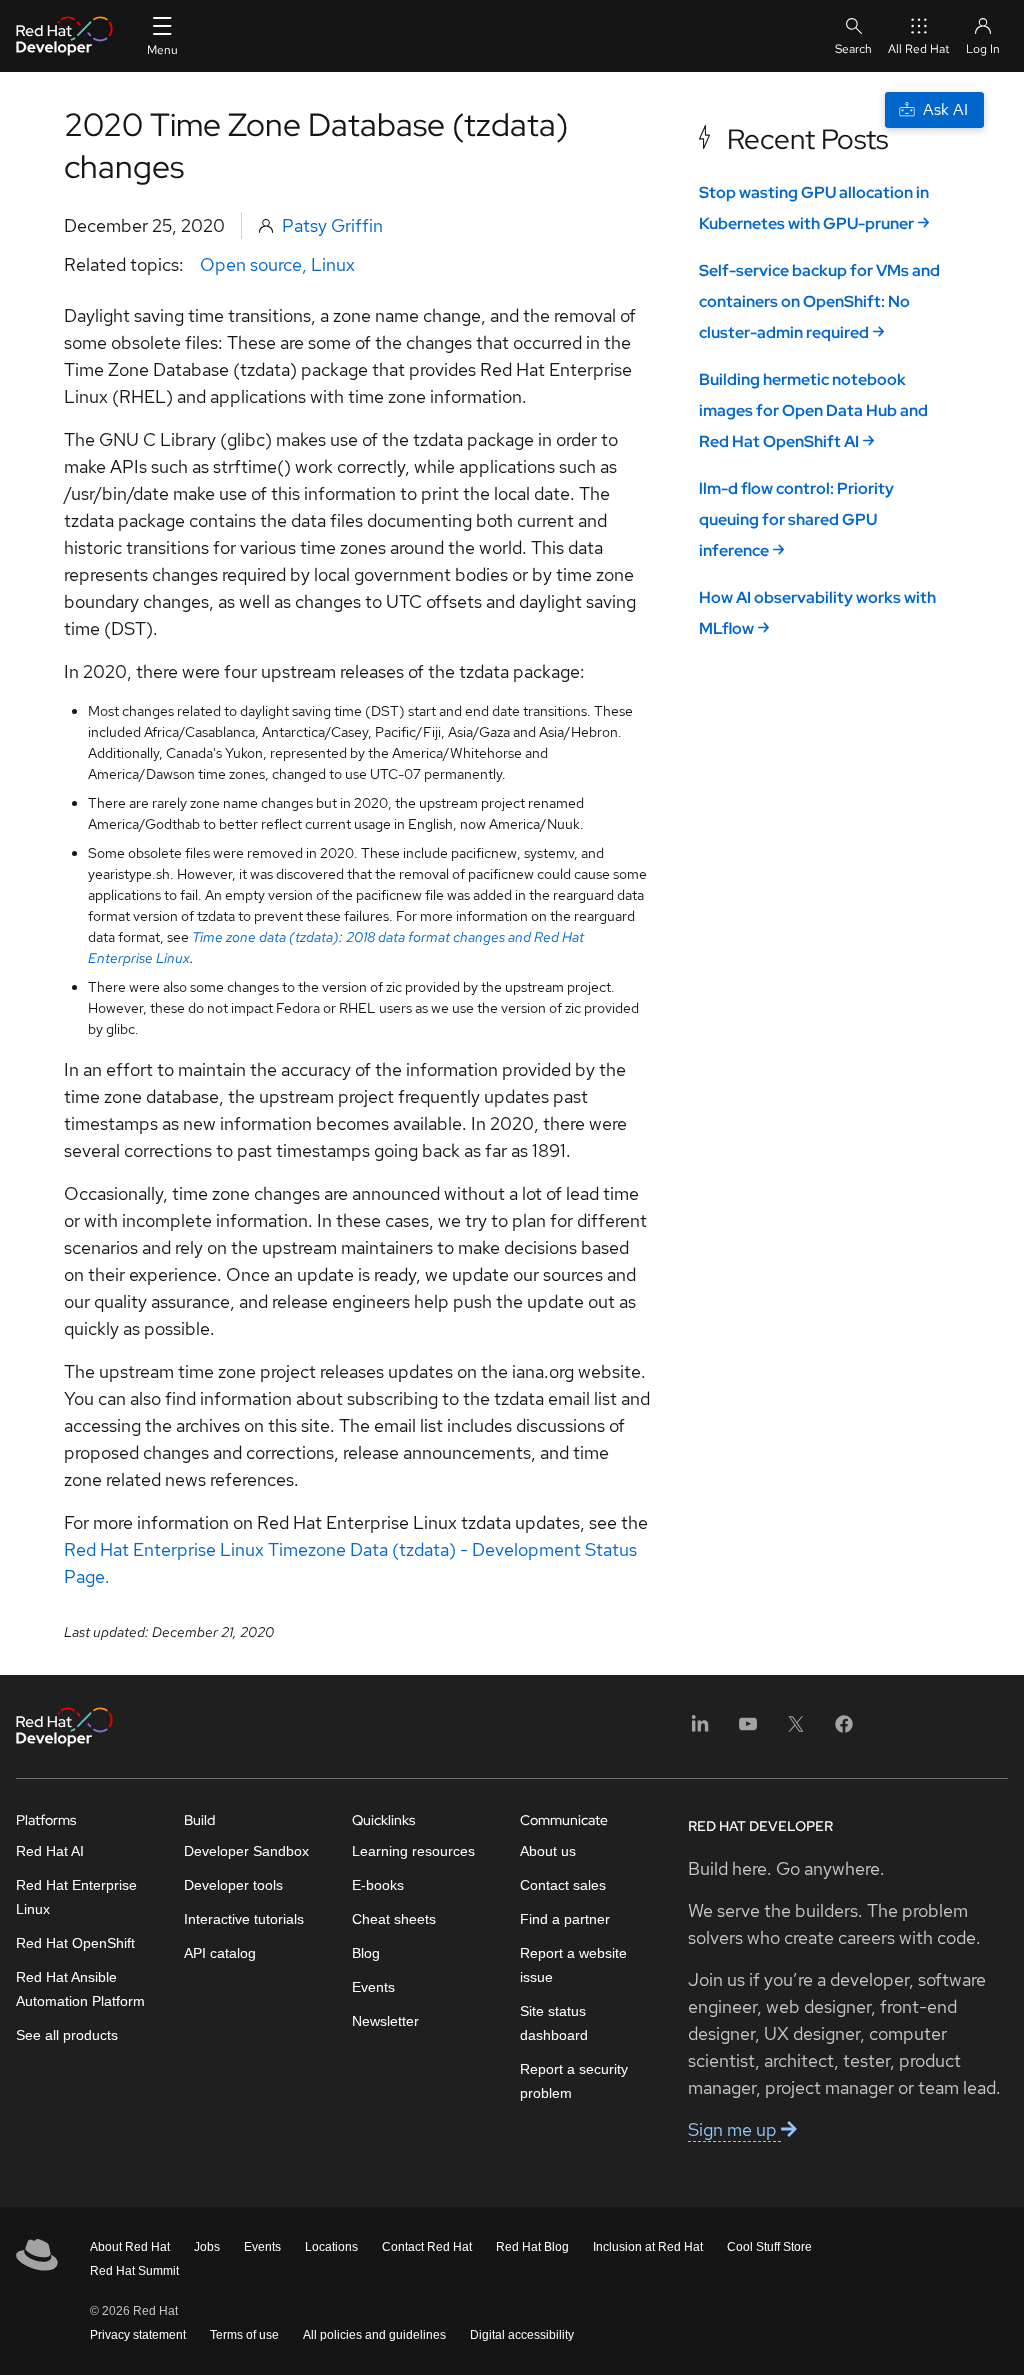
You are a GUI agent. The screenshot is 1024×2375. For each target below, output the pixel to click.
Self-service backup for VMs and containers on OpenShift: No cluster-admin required (819, 301)
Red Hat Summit (134, 2271)
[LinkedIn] (700, 1730)
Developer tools (233, 1885)
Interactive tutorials (244, 1919)
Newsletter (385, 2021)
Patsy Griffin (332, 225)
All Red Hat (919, 49)
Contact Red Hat (427, 2247)
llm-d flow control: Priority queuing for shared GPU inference (796, 519)
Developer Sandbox (246, 1851)
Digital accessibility (522, 2335)
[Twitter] (796, 1730)
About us (548, 1851)
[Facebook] (844, 1730)
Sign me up (734, 2129)
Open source (251, 264)
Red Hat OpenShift (75, 1943)
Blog (366, 1953)
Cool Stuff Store (769, 2247)
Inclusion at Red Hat (648, 2247)
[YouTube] (748, 1730)
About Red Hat (130, 2247)
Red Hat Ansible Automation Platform (80, 1989)
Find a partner (565, 1919)
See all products (67, 2035)
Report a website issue (573, 1965)
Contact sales (563, 1885)
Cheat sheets (394, 1919)
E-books (378, 1885)
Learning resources (413, 1851)
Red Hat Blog (532, 2247)
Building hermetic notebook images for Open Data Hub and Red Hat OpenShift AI (813, 410)
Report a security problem (574, 2081)
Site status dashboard (554, 2023)
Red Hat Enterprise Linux (76, 1897)
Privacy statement (138, 2335)
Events (373, 1987)
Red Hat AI (50, 1851)
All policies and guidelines (374, 2335)
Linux (333, 264)
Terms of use (244, 2335)
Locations (331, 2247)
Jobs (207, 2247)
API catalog (220, 1953)
